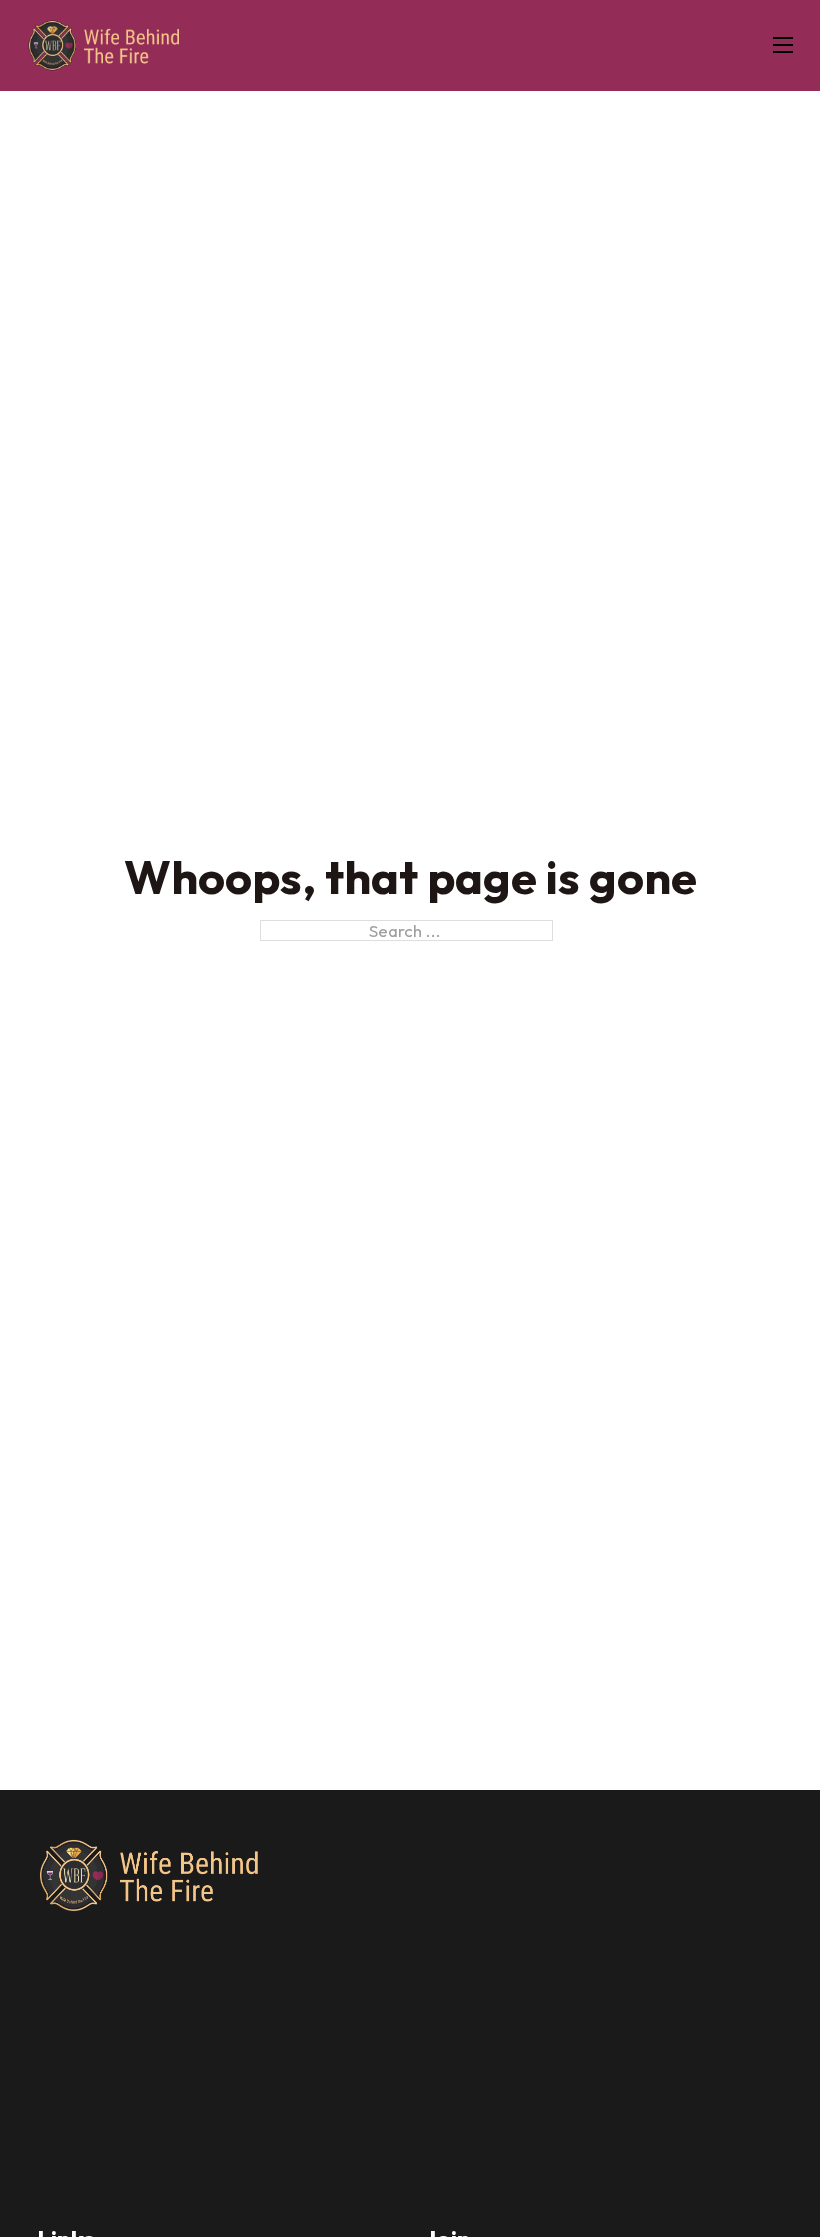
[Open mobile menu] (783, 45)
